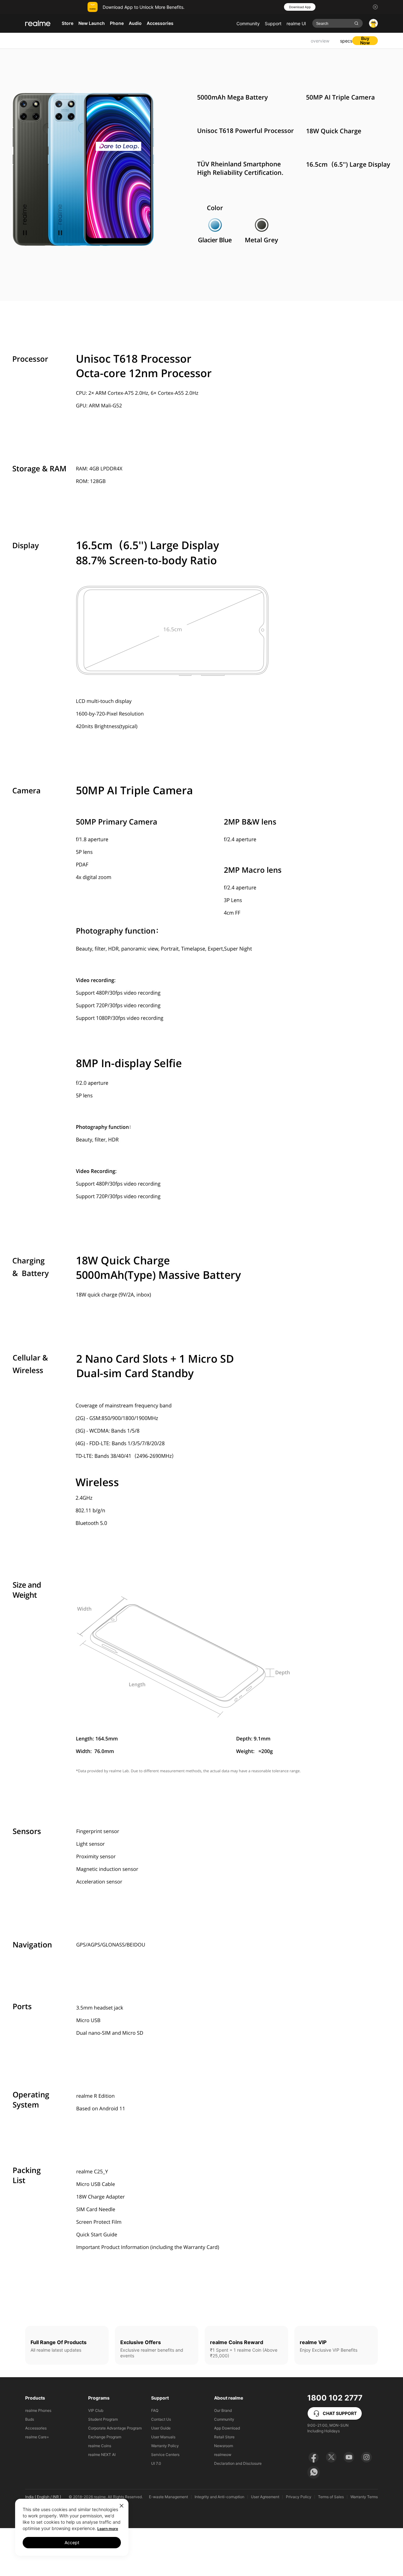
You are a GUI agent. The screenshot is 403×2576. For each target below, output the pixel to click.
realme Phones (38, 2410)
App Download (227, 2428)
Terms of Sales (331, 2497)
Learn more (108, 2529)
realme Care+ (37, 2437)
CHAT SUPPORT (340, 2413)
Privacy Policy (299, 2497)
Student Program (103, 2419)
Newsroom (224, 2446)
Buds (30, 2419)
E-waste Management (168, 2497)
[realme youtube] (349, 2457)
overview (320, 41)
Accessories (36, 2428)
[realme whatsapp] (314, 2472)
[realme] (38, 23)
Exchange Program (105, 2437)
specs (346, 41)
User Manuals (163, 2437)
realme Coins (100, 2446)
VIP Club (96, 2410)
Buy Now (365, 41)
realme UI (296, 23)
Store (68, 23)
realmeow (223, 2455)
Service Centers (165, 2455)
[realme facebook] (314, 2457)
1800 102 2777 (335, 2398)
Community (248, 23)
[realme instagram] (366, 2457)
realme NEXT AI (102, 2455)
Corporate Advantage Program (115, 2428)
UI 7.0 (156, 2463)
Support (273, 23)
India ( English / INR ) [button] (43, 2497)
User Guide (161, 2428)
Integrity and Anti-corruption (219, 2497)
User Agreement (265, 2497)
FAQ (155, 2410)
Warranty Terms (364, 2497)
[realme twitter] (331, 2457)
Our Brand (223, 2410)
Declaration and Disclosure (238, 2463)
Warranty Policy (165, 2446)
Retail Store (224, 2437)
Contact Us (161, 2419)
